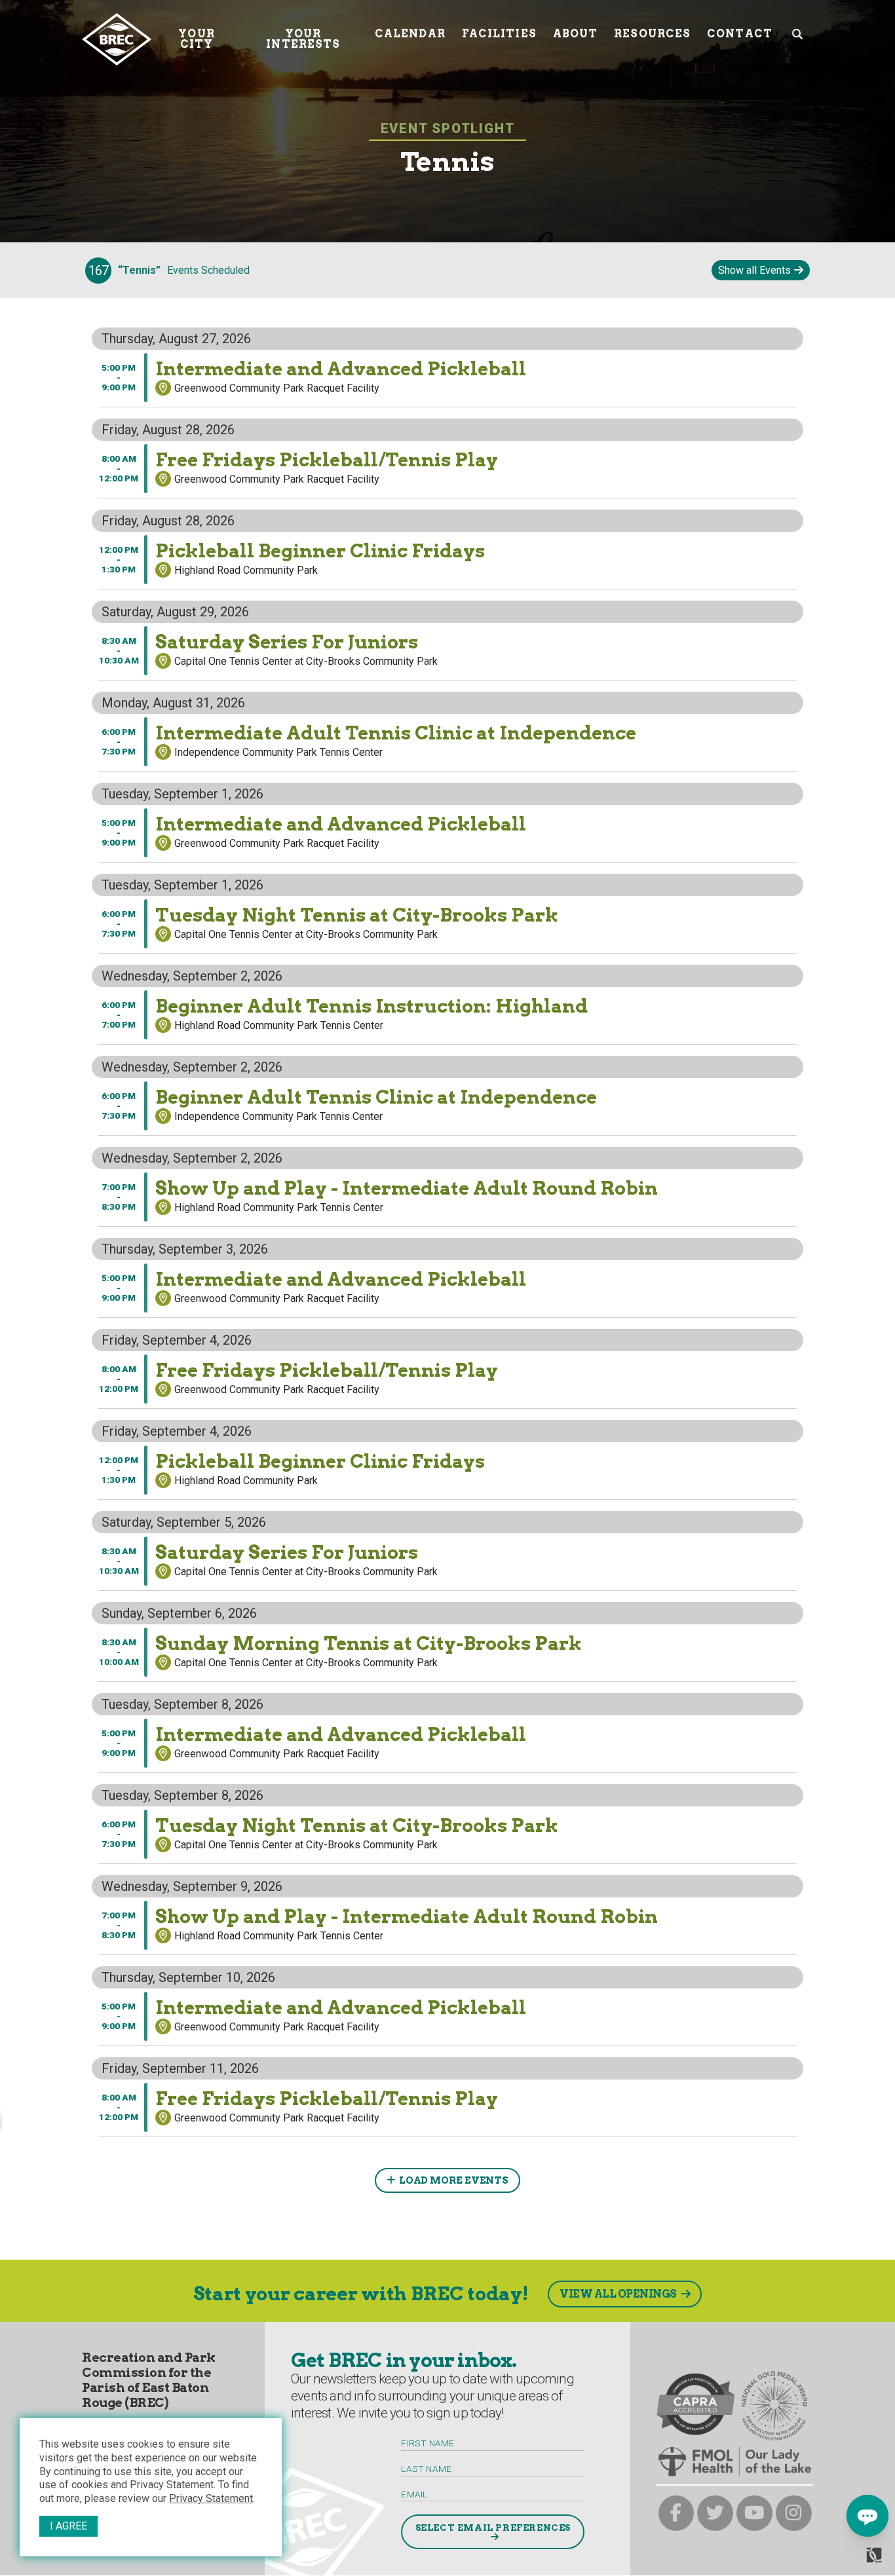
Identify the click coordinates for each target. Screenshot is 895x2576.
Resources (652, 34)
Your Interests (303, 39)
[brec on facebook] (676, 2513)
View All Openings (618, 2294)
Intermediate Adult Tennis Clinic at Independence (194, 685)
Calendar (410, 34)
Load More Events (454, 2180)
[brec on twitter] (715, 2513)
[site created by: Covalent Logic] (844, 2560)
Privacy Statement (211, 2498)
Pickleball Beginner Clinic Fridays (158, 503)
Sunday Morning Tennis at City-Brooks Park (181, 1595)
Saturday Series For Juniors (145, 594)
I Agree (68, 2526)
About (576, 34)
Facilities (499, 34)
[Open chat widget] (867, 2516)
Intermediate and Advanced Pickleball (168, 321)
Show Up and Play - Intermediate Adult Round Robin (200, 1140)
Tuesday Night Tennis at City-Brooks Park (177, 867)
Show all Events (754, 270)
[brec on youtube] (754, 2513)
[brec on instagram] (794, 2513)
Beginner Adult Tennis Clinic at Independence (185, 1049)
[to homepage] (117, 39)
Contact (740, 34)
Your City (196, 39)
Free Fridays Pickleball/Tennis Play (163, 412)
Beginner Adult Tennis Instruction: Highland (180, 958)
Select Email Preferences (493, 2528)
